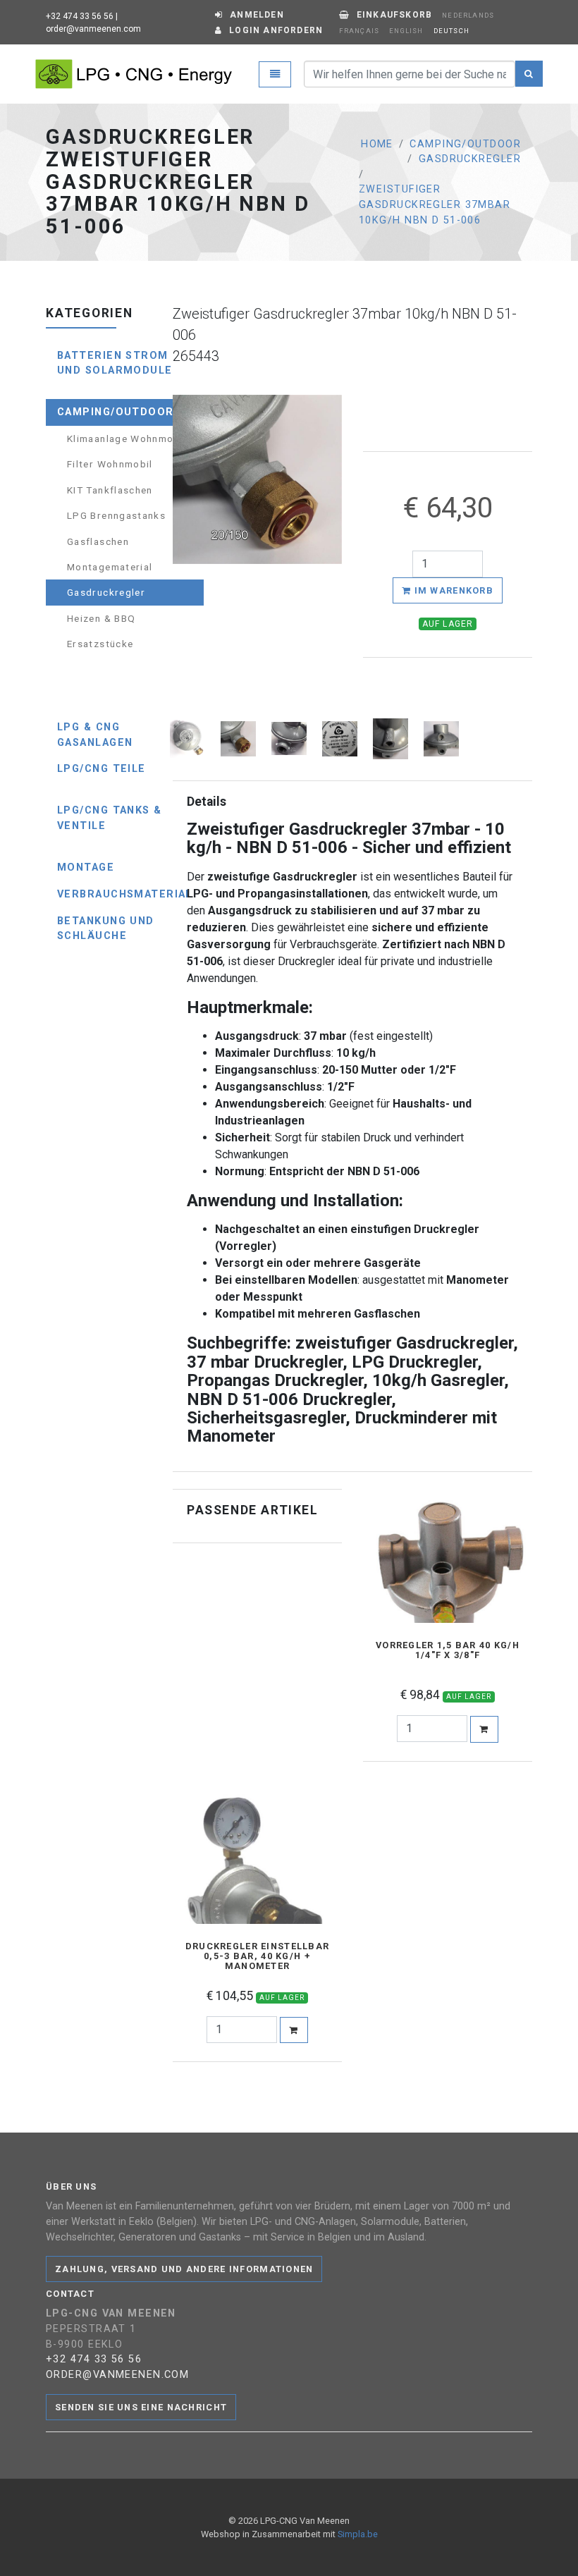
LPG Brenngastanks (116, 515)
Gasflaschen (98, 541)
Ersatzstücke (100, 644)
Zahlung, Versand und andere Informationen (184, 2269)
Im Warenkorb (452, 590)
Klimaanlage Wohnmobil (127, 438)
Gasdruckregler (470, 159)
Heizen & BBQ (101, 618)
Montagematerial (110, 567)
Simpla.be (358, 2534)
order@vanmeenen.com (93, 29)
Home (377, 144)
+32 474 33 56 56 (80, 16)
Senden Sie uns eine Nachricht (141, 2407)
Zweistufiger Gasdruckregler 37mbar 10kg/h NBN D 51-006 (435, 204)
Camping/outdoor (465, 144)
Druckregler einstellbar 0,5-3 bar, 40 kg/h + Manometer (257, 1956)
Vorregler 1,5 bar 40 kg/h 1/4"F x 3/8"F (448, 1650)
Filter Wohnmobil (110, 464)
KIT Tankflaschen (110, 490)
